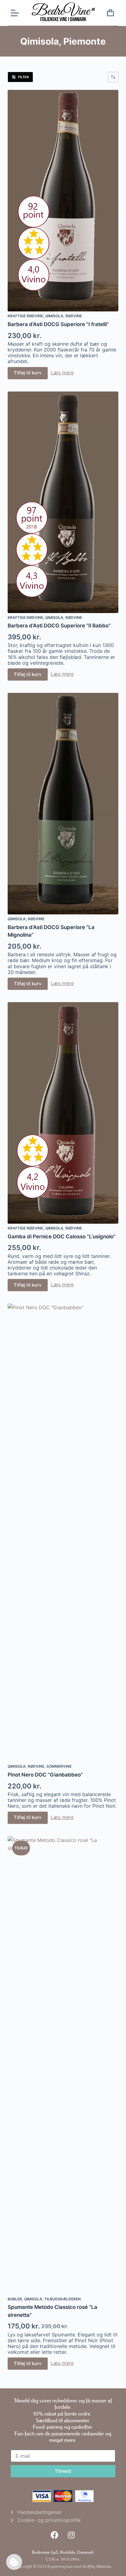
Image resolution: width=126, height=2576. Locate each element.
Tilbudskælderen (63, 2299)
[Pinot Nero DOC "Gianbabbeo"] (63, 1533)
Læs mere (62, 373)
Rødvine (74, 316)
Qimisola (54, 316)
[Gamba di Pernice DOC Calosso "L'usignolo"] (63, 1113)
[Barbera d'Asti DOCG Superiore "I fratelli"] (63, 201)
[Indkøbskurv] (110, 14)
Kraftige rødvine (25, 316)
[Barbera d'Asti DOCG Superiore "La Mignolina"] (63, 804)
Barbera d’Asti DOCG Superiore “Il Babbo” (59, 626)
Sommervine (59, 1766)
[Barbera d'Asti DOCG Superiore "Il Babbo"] (63, 502)
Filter (23, 77)
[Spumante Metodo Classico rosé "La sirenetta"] (63, 2065)
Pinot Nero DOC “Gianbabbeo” (45, 1775)
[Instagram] (71, 2535)
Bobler (15, 2299)
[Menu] (15, 13)
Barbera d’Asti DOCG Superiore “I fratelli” (58, 324)
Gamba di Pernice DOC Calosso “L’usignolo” (62, 1237)
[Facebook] (54, 2535)
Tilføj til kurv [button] (28, 373)
